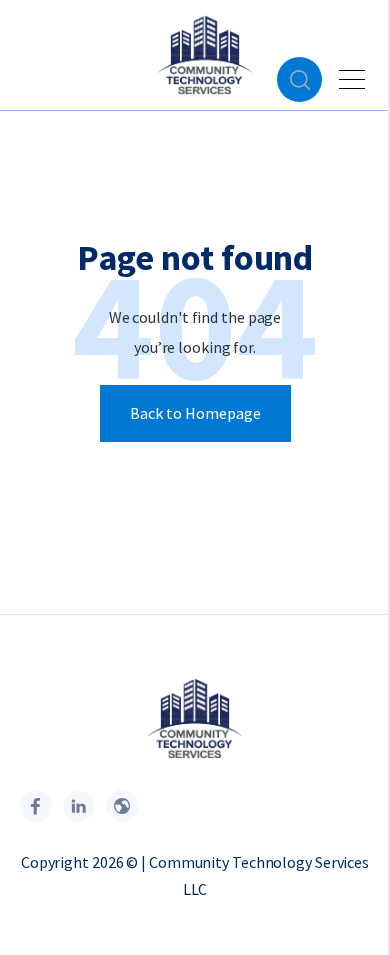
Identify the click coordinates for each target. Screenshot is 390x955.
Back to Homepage (195, 413)
